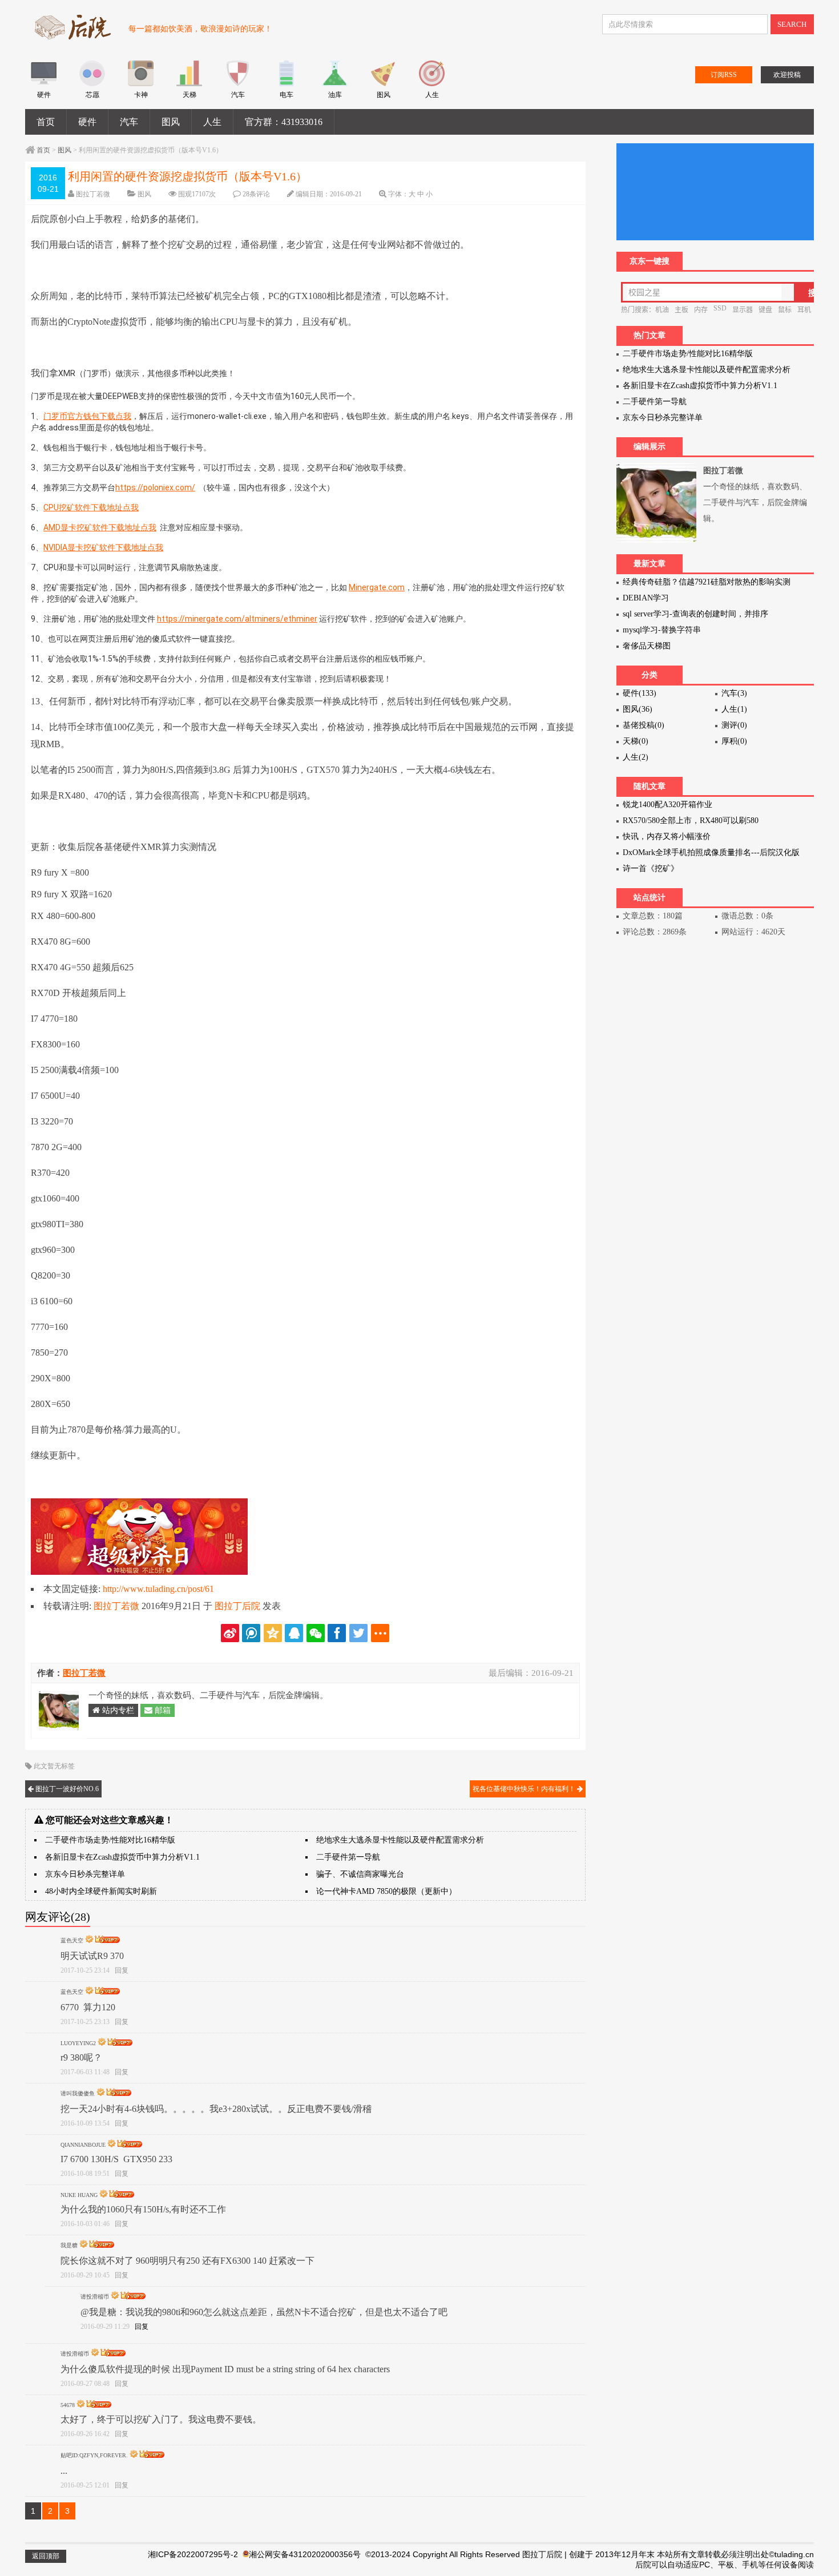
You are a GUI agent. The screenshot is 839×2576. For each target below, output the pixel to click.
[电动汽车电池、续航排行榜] (286, 84)
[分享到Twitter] (358, 1633)
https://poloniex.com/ (155, 487)
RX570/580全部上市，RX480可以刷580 (691, 821)
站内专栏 (117, 1710)
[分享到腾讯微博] (251, 1633)
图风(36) (638, 709)
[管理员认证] (90, 1940)
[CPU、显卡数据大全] (92, 84)
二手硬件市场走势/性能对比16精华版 (110, 1840)
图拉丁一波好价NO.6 (66, 1789)
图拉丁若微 (93, 194)
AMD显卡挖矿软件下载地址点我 (100, 527)
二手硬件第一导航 (348, 1857)
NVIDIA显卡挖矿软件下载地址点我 (103, 547)
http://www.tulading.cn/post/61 (158, 1589)
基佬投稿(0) (644, 725)
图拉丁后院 (237, 1606)
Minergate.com (377, 587)
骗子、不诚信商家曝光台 (360, 1874)
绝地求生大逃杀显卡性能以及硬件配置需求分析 (400, 1840)
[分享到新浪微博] (230, 1633)
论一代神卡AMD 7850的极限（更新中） (386, 1891)
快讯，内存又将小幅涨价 (667, 837)
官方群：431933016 (284, 122)
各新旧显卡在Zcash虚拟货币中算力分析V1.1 (122, 1857)
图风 (171, 122)
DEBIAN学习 (646, 598)
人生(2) (636, 757)
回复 (122, 1970)
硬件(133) (640, 693)
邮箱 (162, 1710)
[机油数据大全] (335, 84)
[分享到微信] (316, 1633)
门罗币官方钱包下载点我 (87, 416)
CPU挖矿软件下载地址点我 (91, 507)
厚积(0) (734, 741)
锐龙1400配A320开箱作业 (667, 805)
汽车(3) (734, 693)
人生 (212, 122)
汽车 (129, 122)
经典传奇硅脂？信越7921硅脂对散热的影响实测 (707, 582)
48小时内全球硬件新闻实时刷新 (101, 1891)
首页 (46, 122)
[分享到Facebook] (337, 1633)
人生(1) (734, 709)
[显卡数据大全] (141, 84)
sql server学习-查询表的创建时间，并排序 (695, 614)
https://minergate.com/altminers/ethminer (237, 619)
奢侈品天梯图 (647, 646)
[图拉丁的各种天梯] (189, 84)
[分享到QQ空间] (273, 1633)
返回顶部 (46, 2556)
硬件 (87, 122)
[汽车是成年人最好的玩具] (238, 84)
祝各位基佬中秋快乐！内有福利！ (525, 1789)
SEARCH (792, 24)
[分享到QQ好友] (294, 1633)
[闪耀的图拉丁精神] (383, 84)
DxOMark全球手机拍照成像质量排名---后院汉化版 (711, 852)
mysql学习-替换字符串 (662, 630)
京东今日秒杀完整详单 (85, 1874)
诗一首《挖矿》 (651, 868)
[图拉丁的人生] (432, 84)
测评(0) (734, 725)
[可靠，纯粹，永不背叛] (44, 84)
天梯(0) (636, 741)
